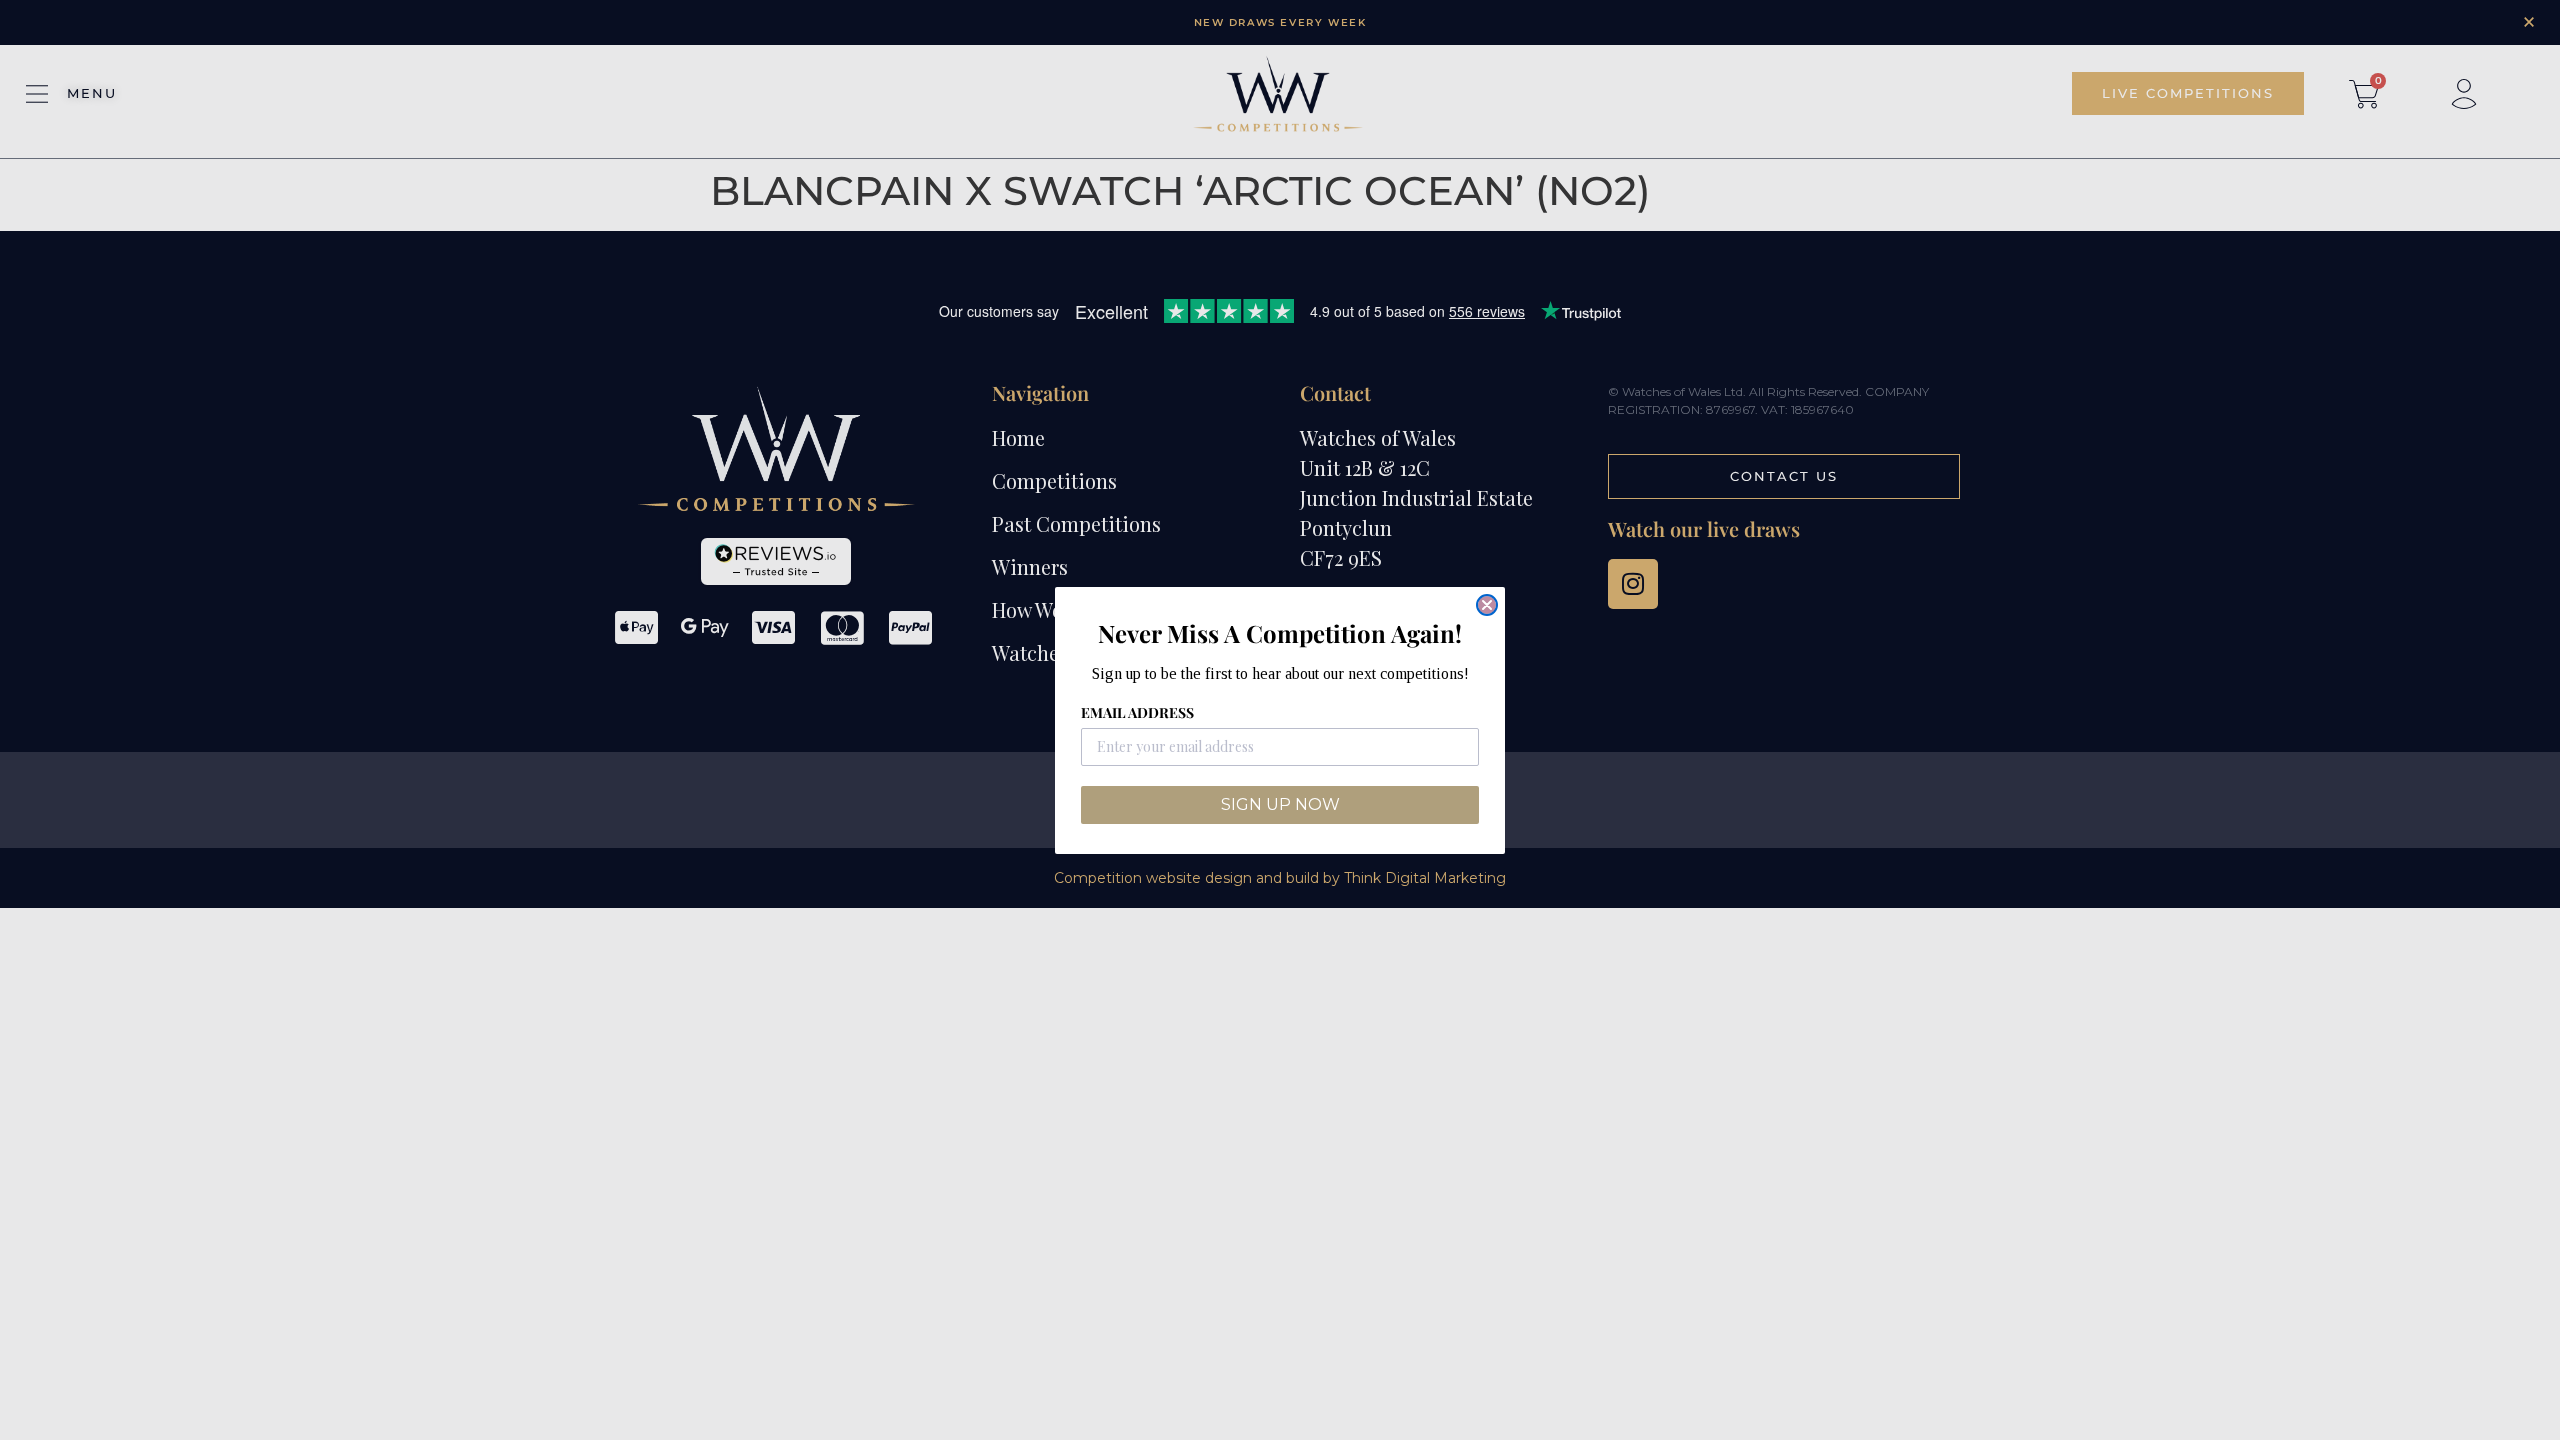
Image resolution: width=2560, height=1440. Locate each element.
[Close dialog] (1487, 605)
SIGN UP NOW (1280, 804)
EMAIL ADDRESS (1137, 712)
